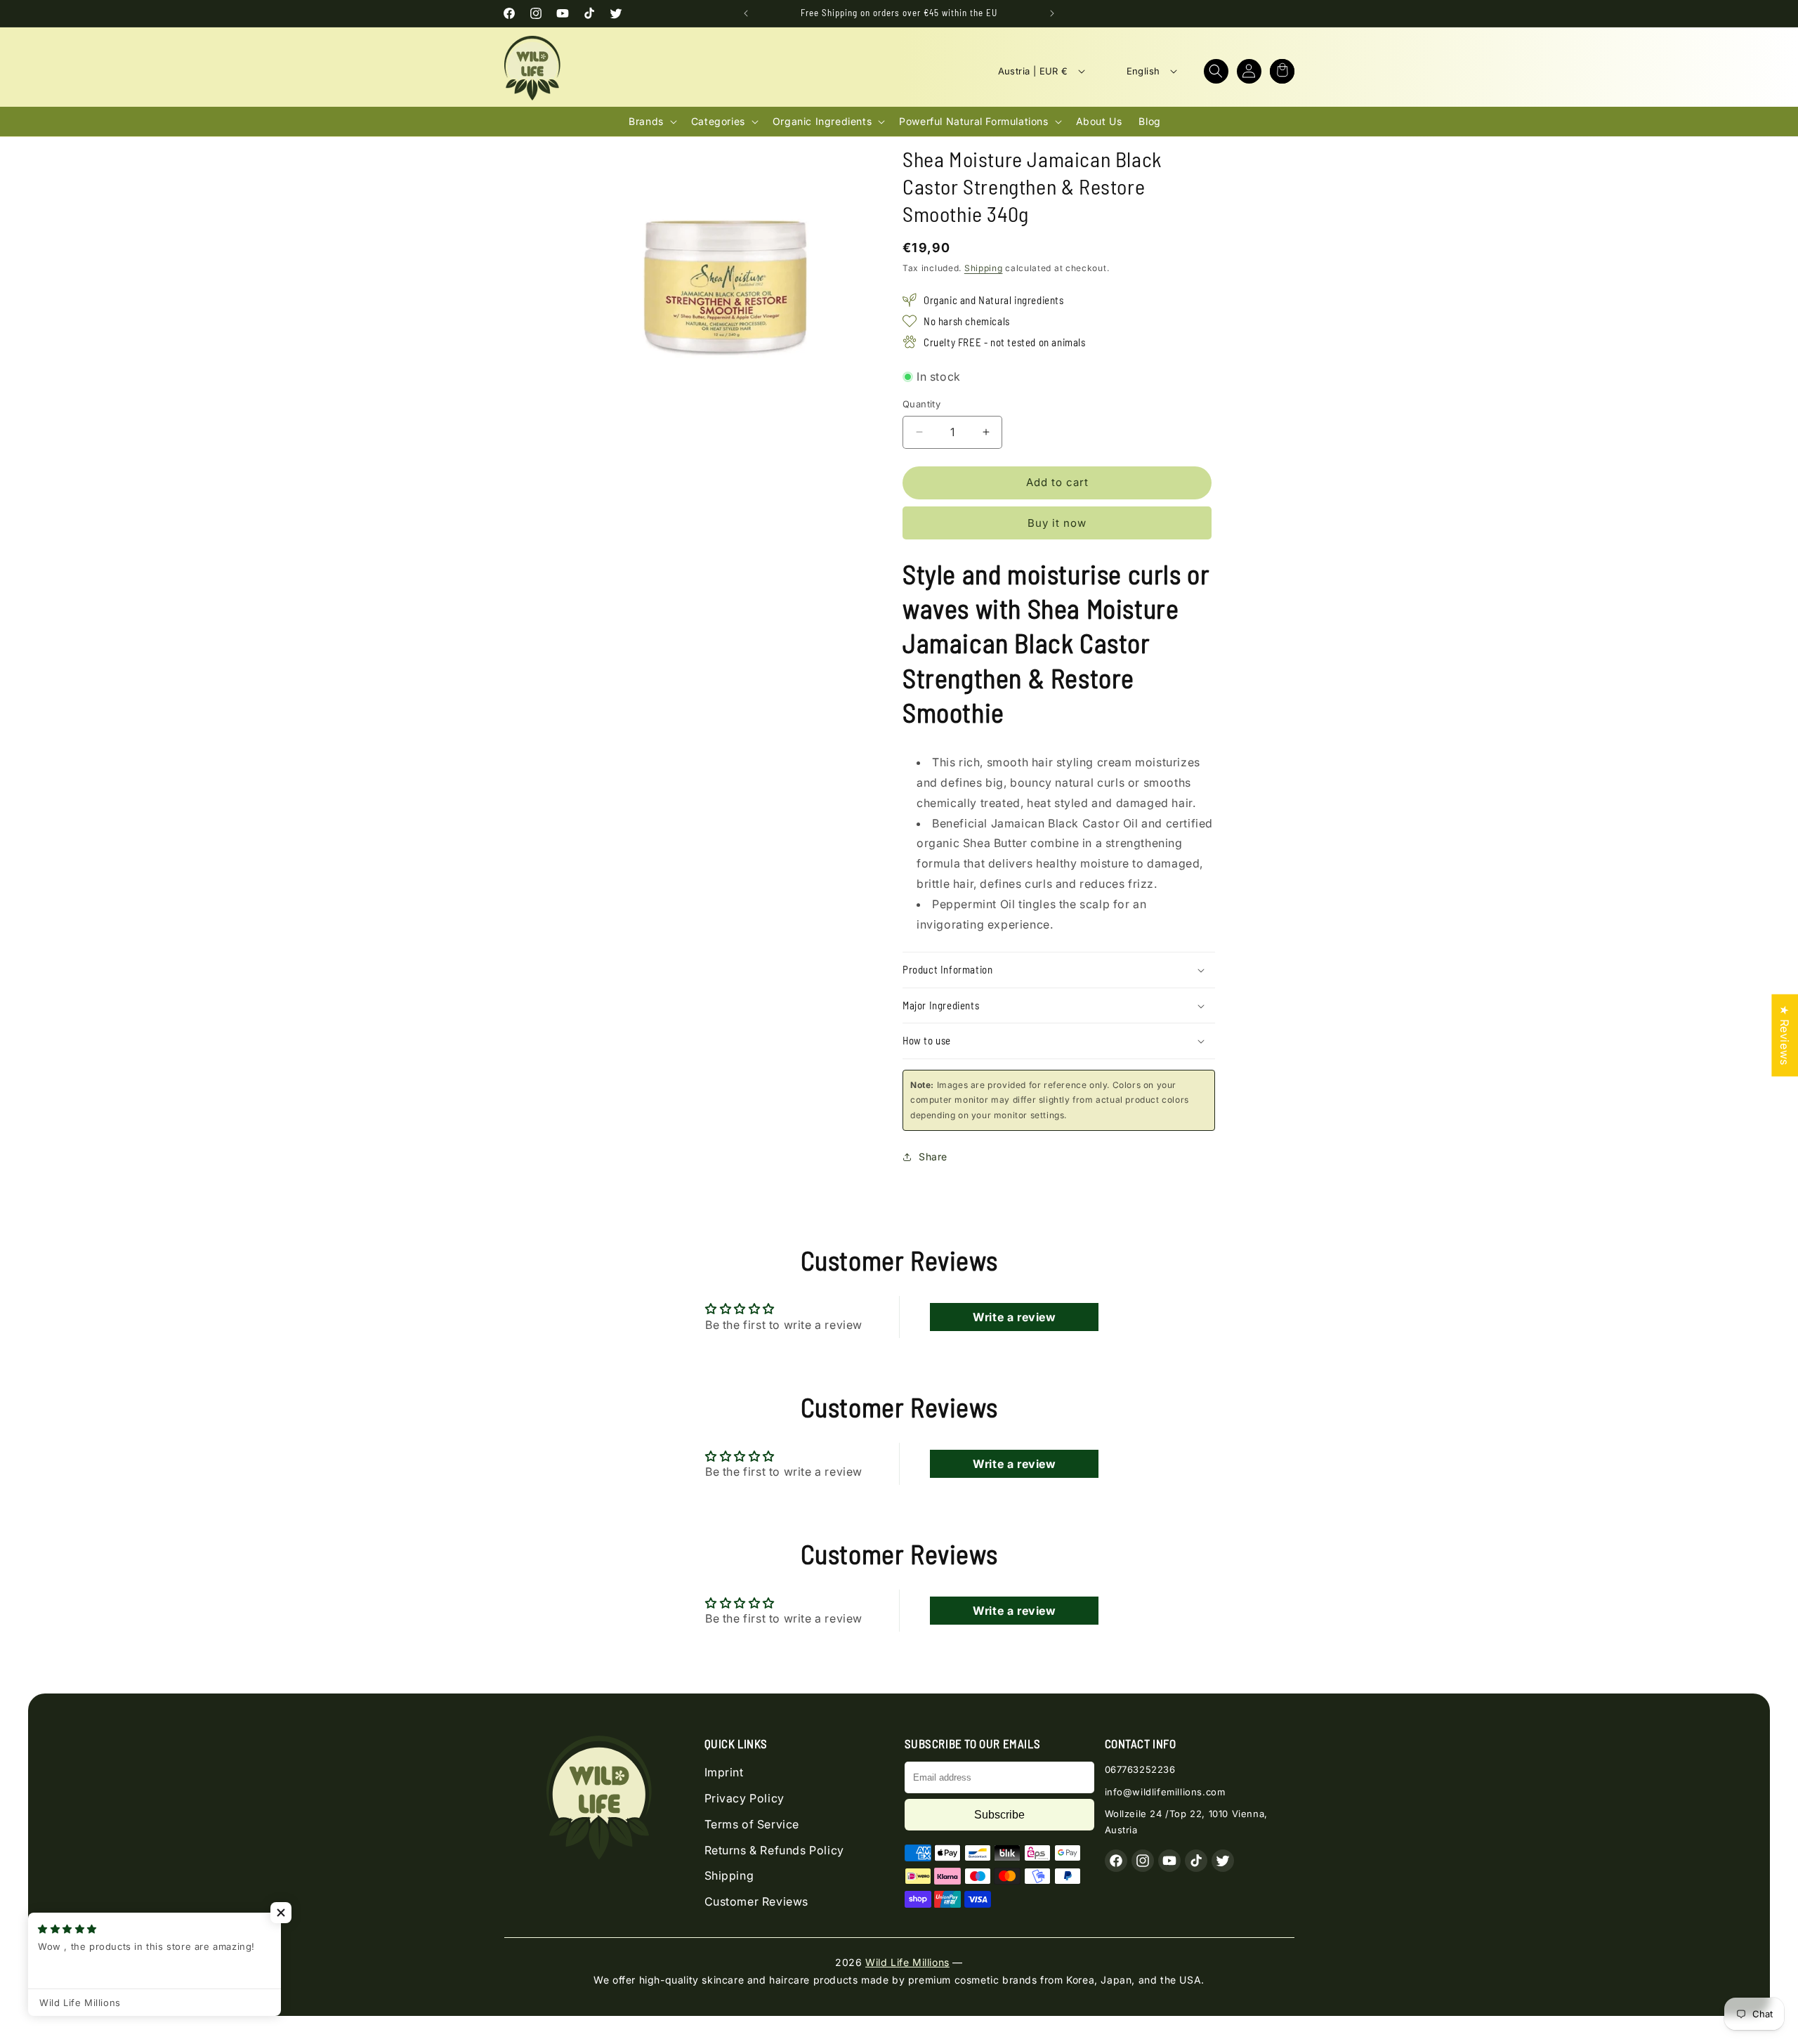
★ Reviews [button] (1785, 1035)
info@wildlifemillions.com (1165, 1792)
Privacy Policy (744, 1798)
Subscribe (999, 1815)
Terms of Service (752, 1824)
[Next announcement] (1052, 13)
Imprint (724, 1772)
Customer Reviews (757, 1901)
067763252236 (1140, 1769)
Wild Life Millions (907, 1962)
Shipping (984, 268)
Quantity (921, 404)
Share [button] (933, 1157)
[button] (1216, 71)
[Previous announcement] (746, 13)
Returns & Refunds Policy (774, 1850)
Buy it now (1057, 523)
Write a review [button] (1014, 1317)
